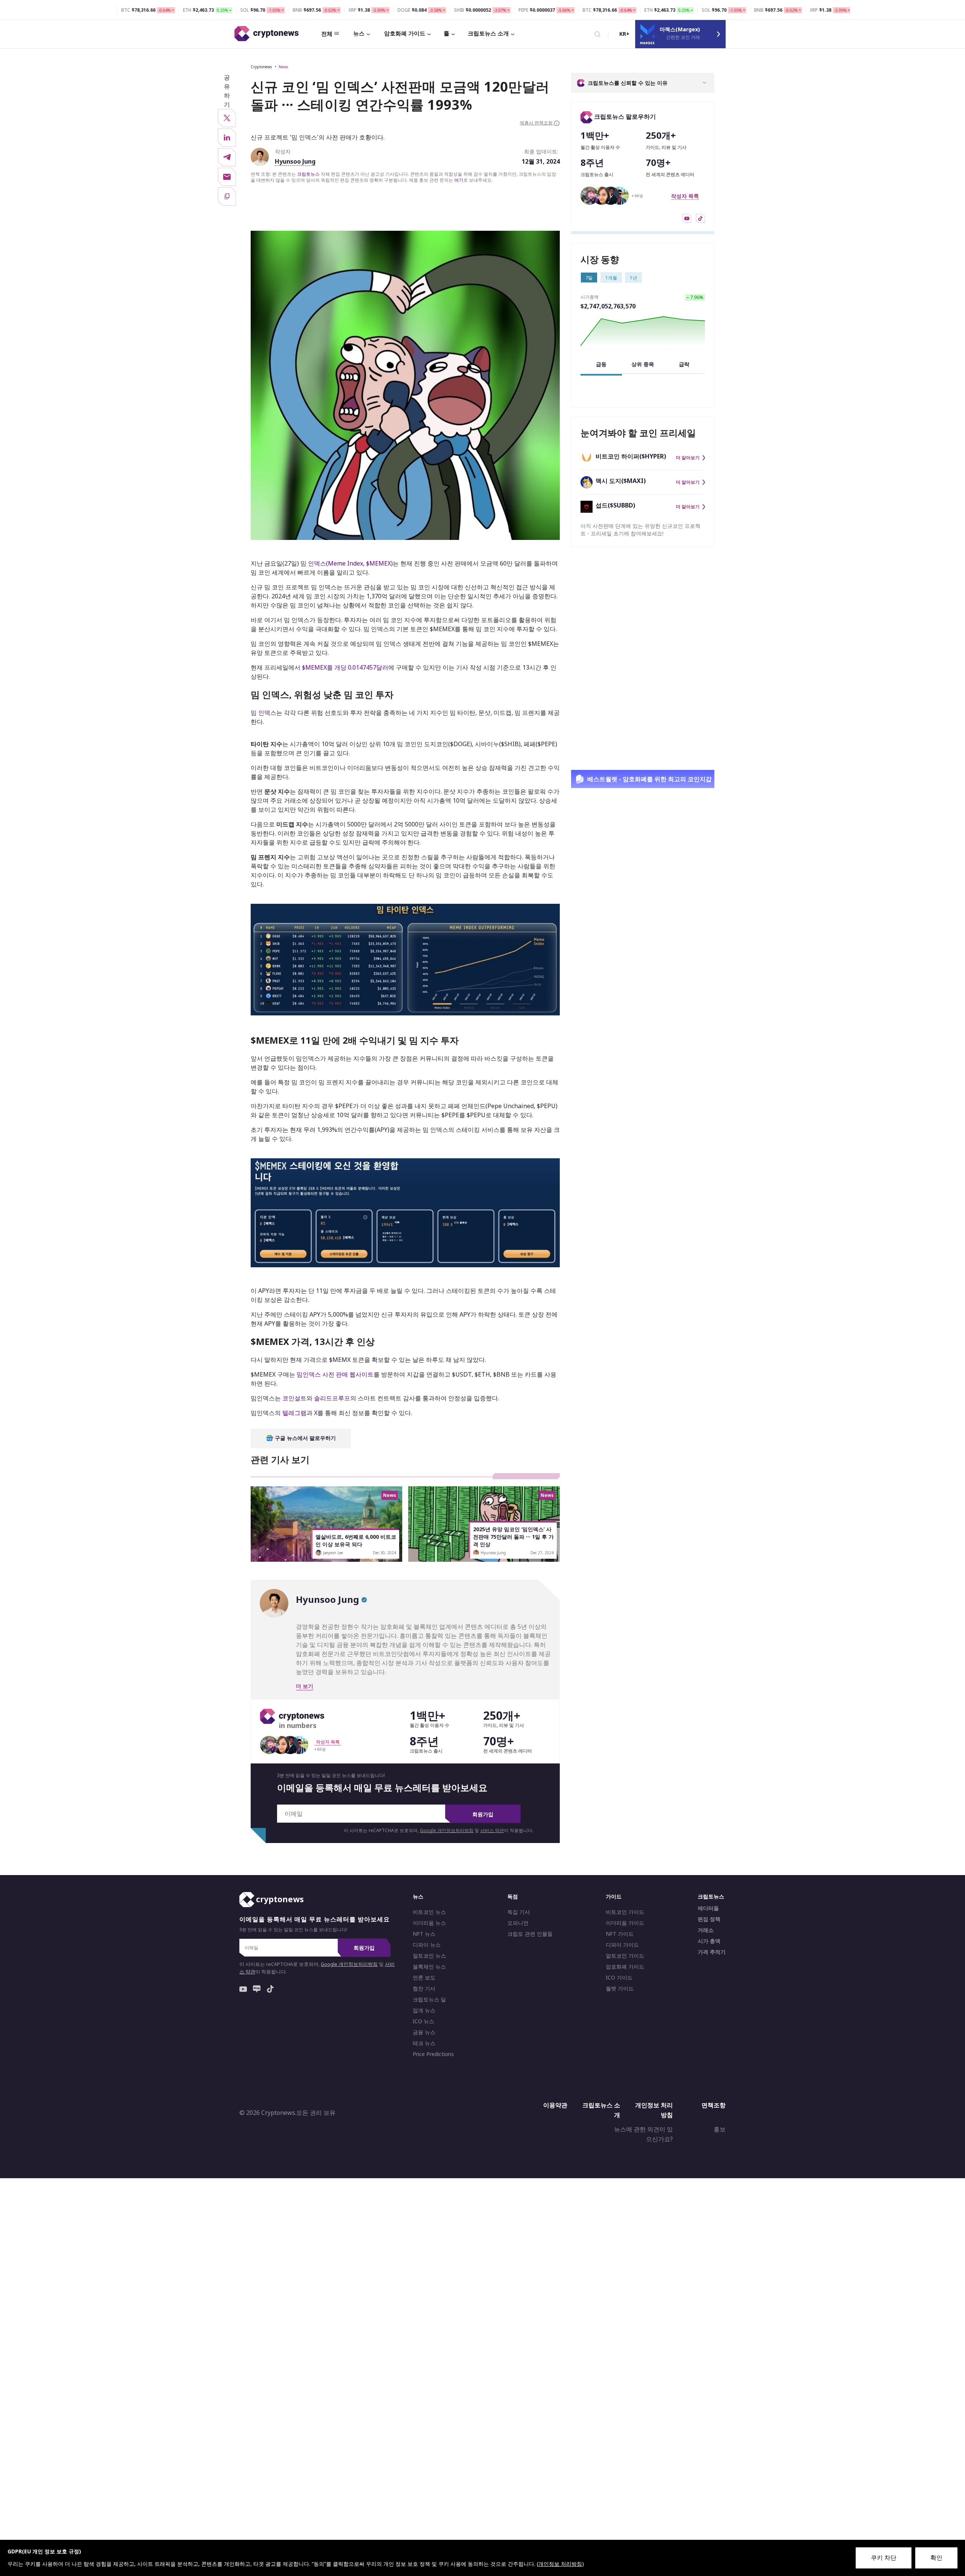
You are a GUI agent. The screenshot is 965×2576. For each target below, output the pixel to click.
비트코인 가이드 (625, 1912)
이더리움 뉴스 (429, 1923)
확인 (936, 2558)
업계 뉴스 (424, 2010)
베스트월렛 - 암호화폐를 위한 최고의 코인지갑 (649, 779)
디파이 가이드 (622, 1945)
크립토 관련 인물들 (530, 1934)
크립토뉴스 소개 (488, 33)
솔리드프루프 (332, 1398)
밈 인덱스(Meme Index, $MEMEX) (347, 563)
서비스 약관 (492, 1830)
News (283, 67)
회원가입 (483, 1814)
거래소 (706, 1930)
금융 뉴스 (424, 2032)
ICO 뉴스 (424, 2021)
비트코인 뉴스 (429, 1912)
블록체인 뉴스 (429, 1967)
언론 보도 (424, 1978)
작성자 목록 (685, 196)
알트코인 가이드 (625, 1956)
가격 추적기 (712, 1952)
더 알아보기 (688, 458)
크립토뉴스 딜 (429, 1999)
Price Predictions (433, 2054)
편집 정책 (709, 1919)
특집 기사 (519, 1912)
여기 (459, 180)
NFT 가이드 (620, 1934)
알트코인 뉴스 (429, 1956)
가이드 (614, 1896)
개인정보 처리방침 (654, 2110)
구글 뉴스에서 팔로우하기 (305, 1438)
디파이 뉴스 (427, 1945)
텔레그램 (294, 1413)
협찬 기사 (424, 1989)
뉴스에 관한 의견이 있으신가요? (643, 2134)
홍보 (720, 2130)
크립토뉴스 (308, 174)
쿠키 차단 (884, 2558)
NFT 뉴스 (424, 1934)
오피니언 (518, 1923)
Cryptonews (261, 67)
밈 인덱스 (263, 713)
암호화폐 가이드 (405, 33)
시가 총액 (709, 1941)
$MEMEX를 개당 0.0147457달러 (345, 667)
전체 (327, 34)
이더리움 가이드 (625, 1923)
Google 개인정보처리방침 (447, 1830)
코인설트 (294, 1398)
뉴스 (359, 33)
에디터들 (708, 1908)
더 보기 (305, 1686)
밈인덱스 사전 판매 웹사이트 (335, 1375)
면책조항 (714, 2105)
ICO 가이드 (619, 1978)
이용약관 (555, 2105)
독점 (513, 1896)
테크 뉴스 (424, 2043)
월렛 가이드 (620, 1989)
